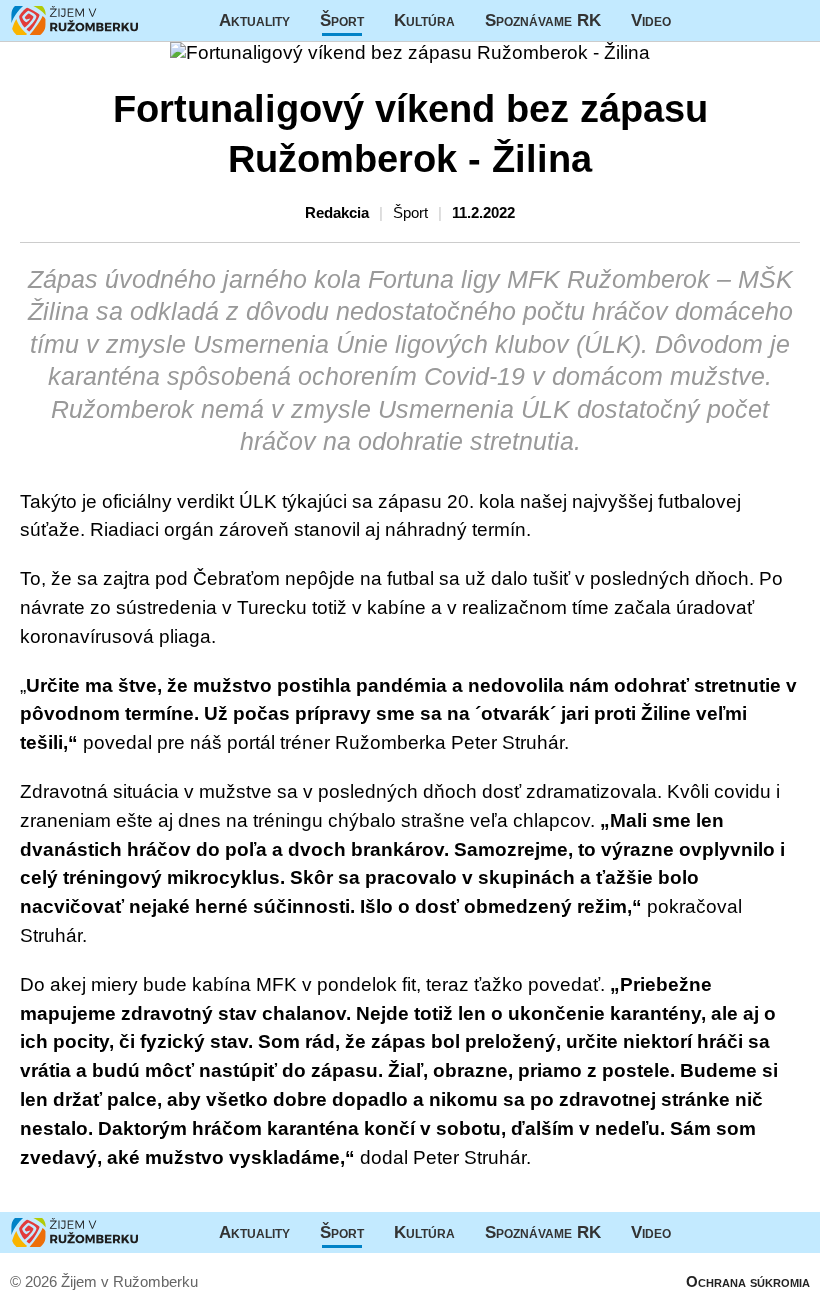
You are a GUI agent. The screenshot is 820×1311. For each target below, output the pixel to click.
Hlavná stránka (75, 20)
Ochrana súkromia (748, 1281)
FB (701, 20)
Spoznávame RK (543, 20)
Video (651, 20)
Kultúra (424, 20)
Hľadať (795, 20)
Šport (342, 20)
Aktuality (254, 20)
